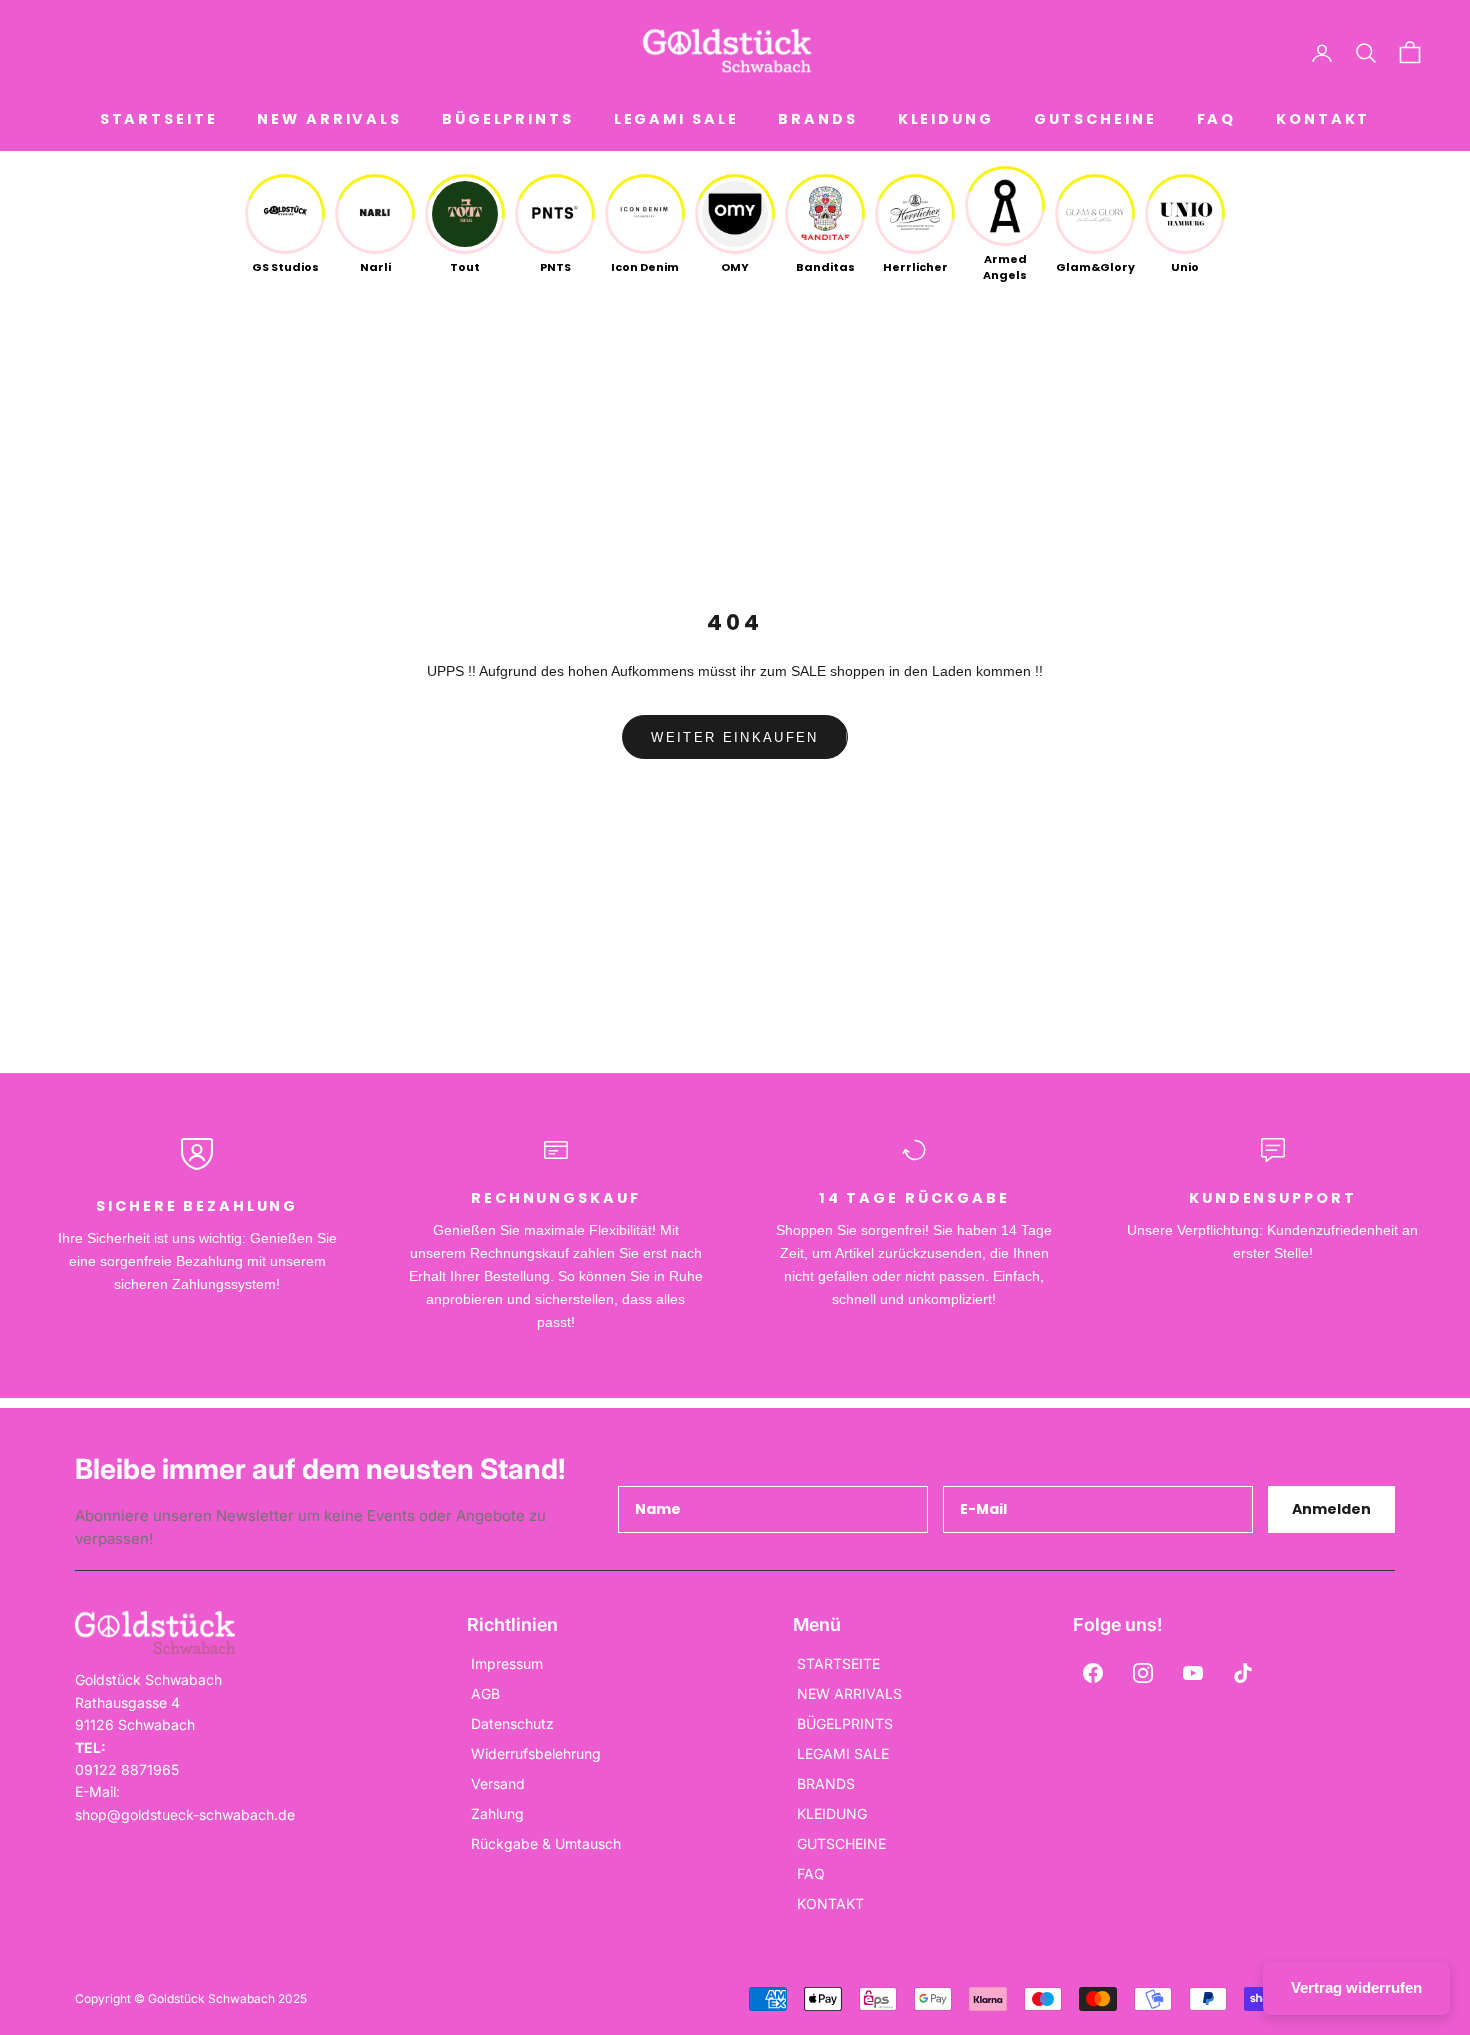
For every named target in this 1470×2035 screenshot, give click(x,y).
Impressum (507, 1663)
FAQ (1217, 119)
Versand (498, 1783)
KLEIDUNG (946, 119)
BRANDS (817, 119)
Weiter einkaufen (734, 737)
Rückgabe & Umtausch (546, 1843)
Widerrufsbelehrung (536, 1753)
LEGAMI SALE (676, 119)
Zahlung (497, 1813)
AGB (485, 1693)
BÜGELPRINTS (508, 119)
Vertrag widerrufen (1356, 1987)
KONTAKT (1323, 119)
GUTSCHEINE (1095, 119)
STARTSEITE (159, 119)
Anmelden (1331, 1509)
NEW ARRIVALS (329, 119)
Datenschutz (512, 1723)
